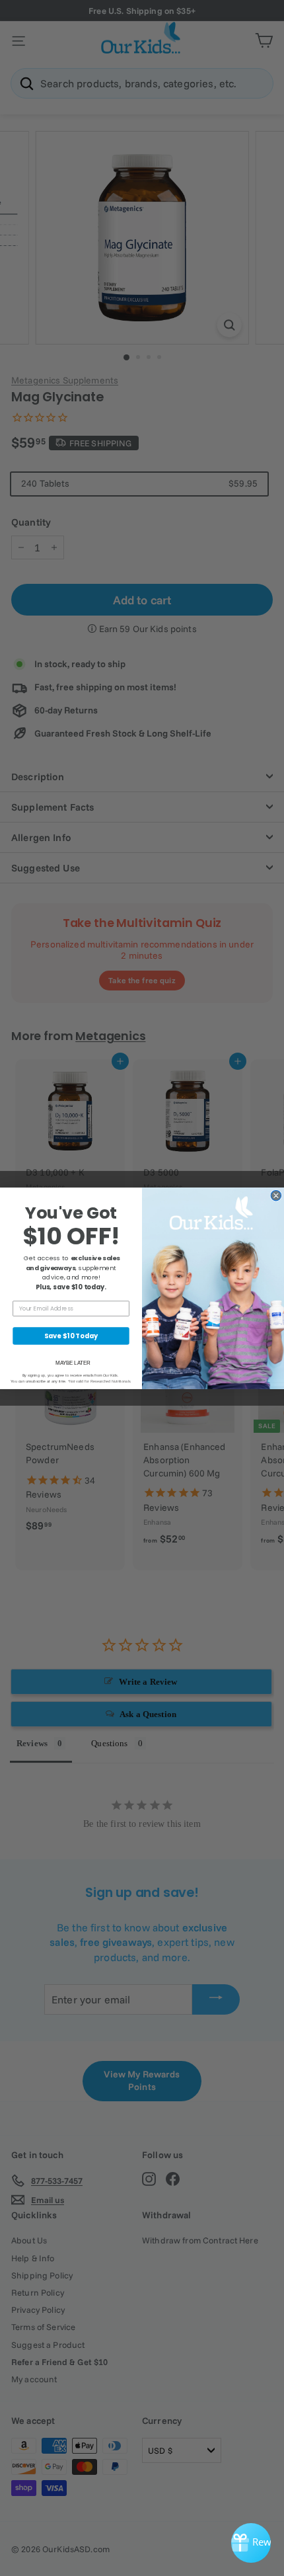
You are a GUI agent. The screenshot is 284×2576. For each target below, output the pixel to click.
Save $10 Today (71, 1336)
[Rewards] (251, 2543)
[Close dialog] (276, 1195)
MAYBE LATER (73, 1362)
